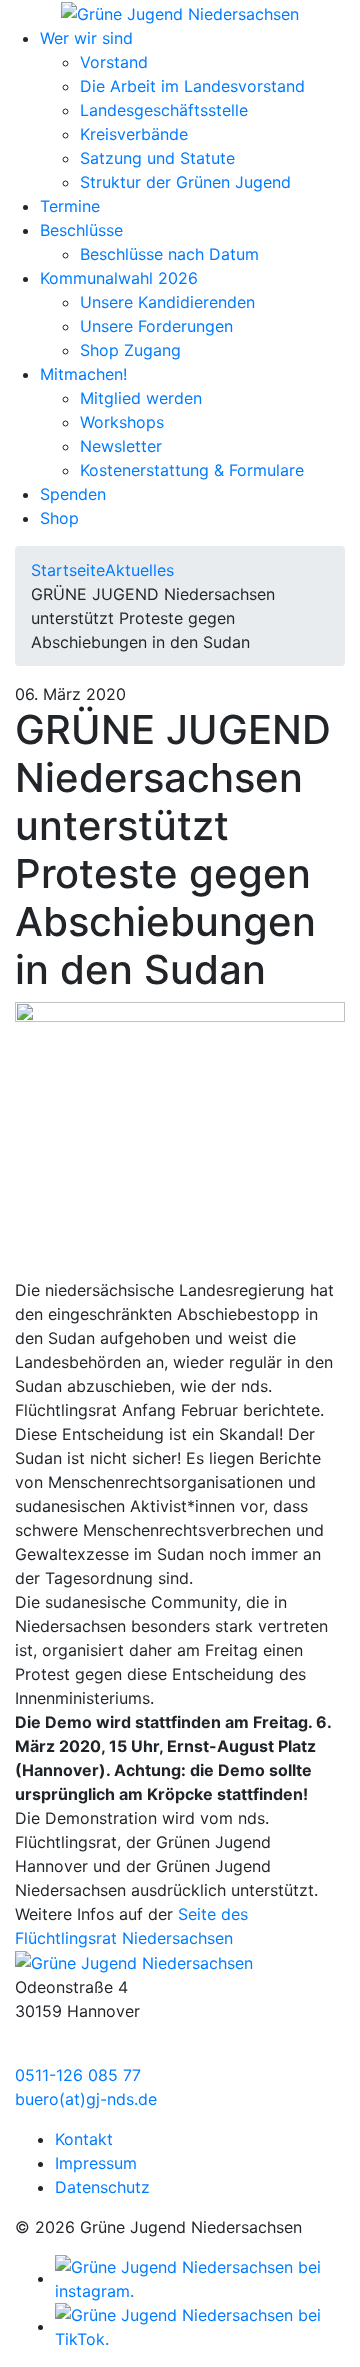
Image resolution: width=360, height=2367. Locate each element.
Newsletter (121, 446)
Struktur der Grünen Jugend (185, 182)
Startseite (68, 570)
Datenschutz (102, 2187)
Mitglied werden (141, 398)
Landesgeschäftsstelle (164, 110)
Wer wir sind (86, 38)
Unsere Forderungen (156, 326)
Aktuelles (139, 570)
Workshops (122, 422)
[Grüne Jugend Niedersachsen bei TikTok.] (200, 2326)
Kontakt (84, 2139)
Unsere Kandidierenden (167, 302)
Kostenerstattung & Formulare (192, 470)
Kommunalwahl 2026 (119, 278)
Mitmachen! (83, 374)
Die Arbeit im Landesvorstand (192, 86)
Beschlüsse (81, 230)
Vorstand (114, 62)
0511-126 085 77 (78, 2075)
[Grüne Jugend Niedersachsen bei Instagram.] (200, 2278)
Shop (59, 518)
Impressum (96, 2163)
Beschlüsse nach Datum (169, 254)
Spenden (73, 494)
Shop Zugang (130, 350)
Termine (70, 206)
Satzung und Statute (157, 158)
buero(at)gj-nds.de (86, 2099)
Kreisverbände (134, 134)
